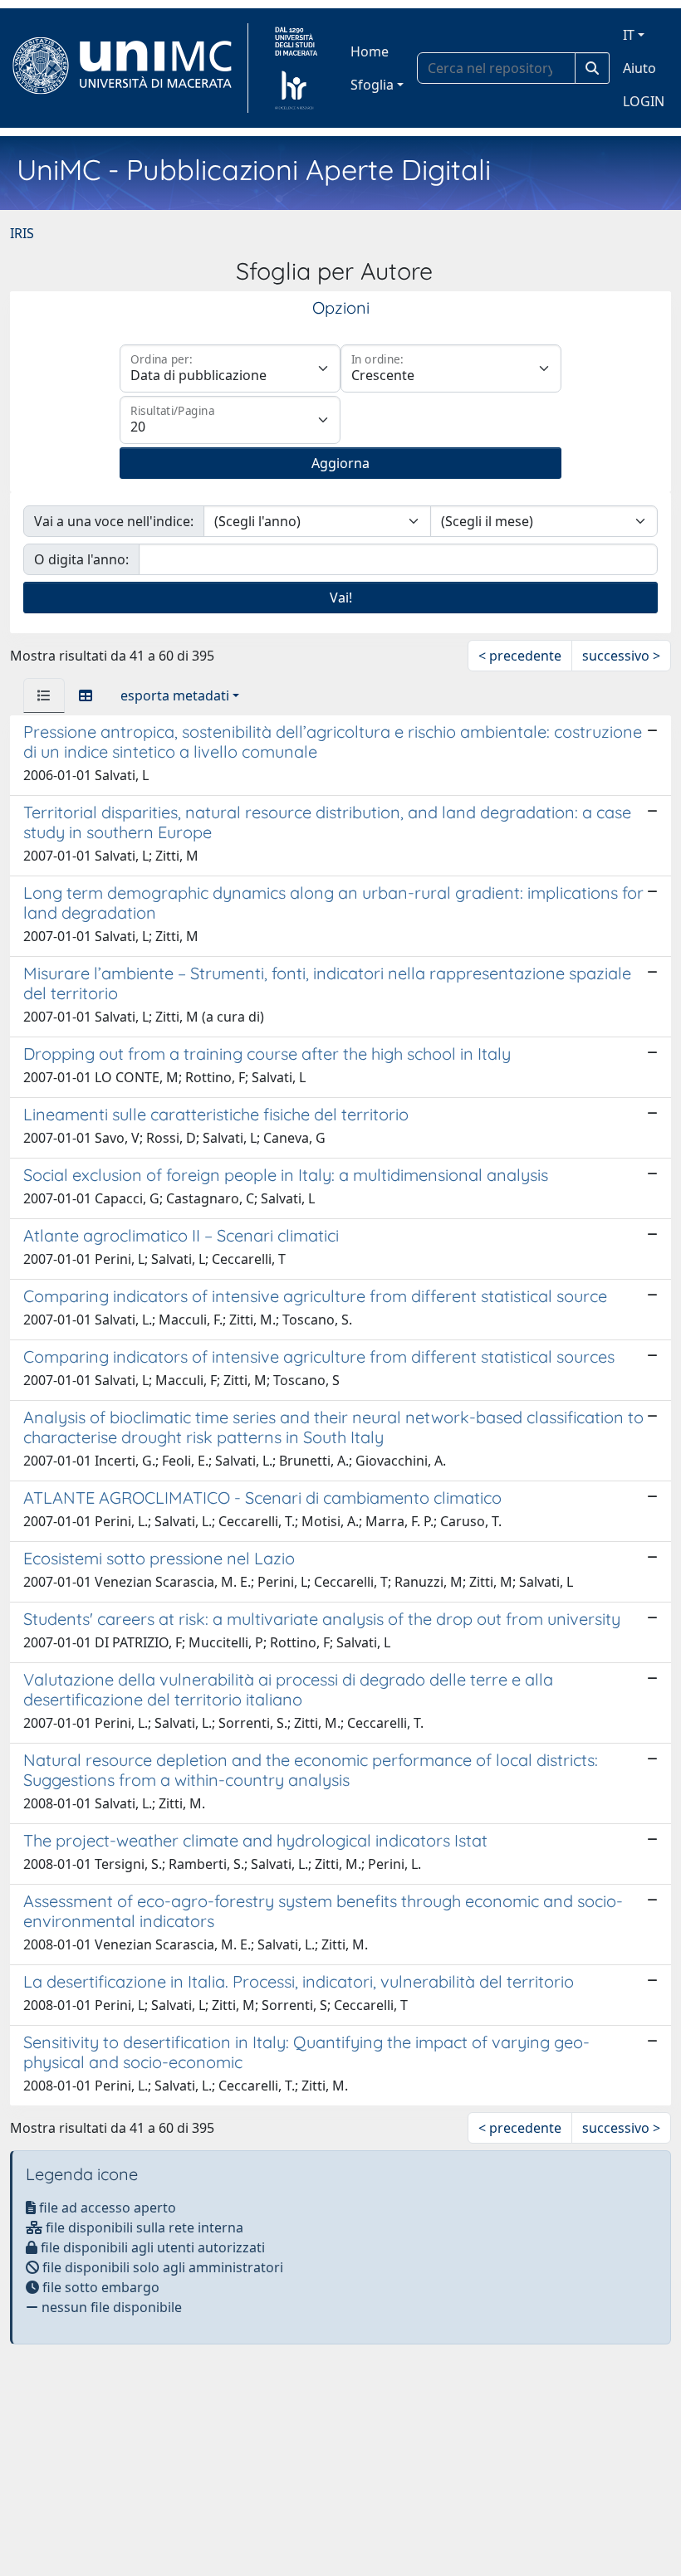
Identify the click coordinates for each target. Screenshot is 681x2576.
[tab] (44, 695)
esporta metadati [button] (175, 695)
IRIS (22, 233)
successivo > (621, 656)
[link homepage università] (296, 68)
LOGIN (644, 101)
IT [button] (629, 35)
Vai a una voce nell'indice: (114, 521)
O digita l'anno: (81, 559)
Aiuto (639, 68)
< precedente (520, 656)
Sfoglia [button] (372, 85)
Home (370, 51)
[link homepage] (129, 68)
